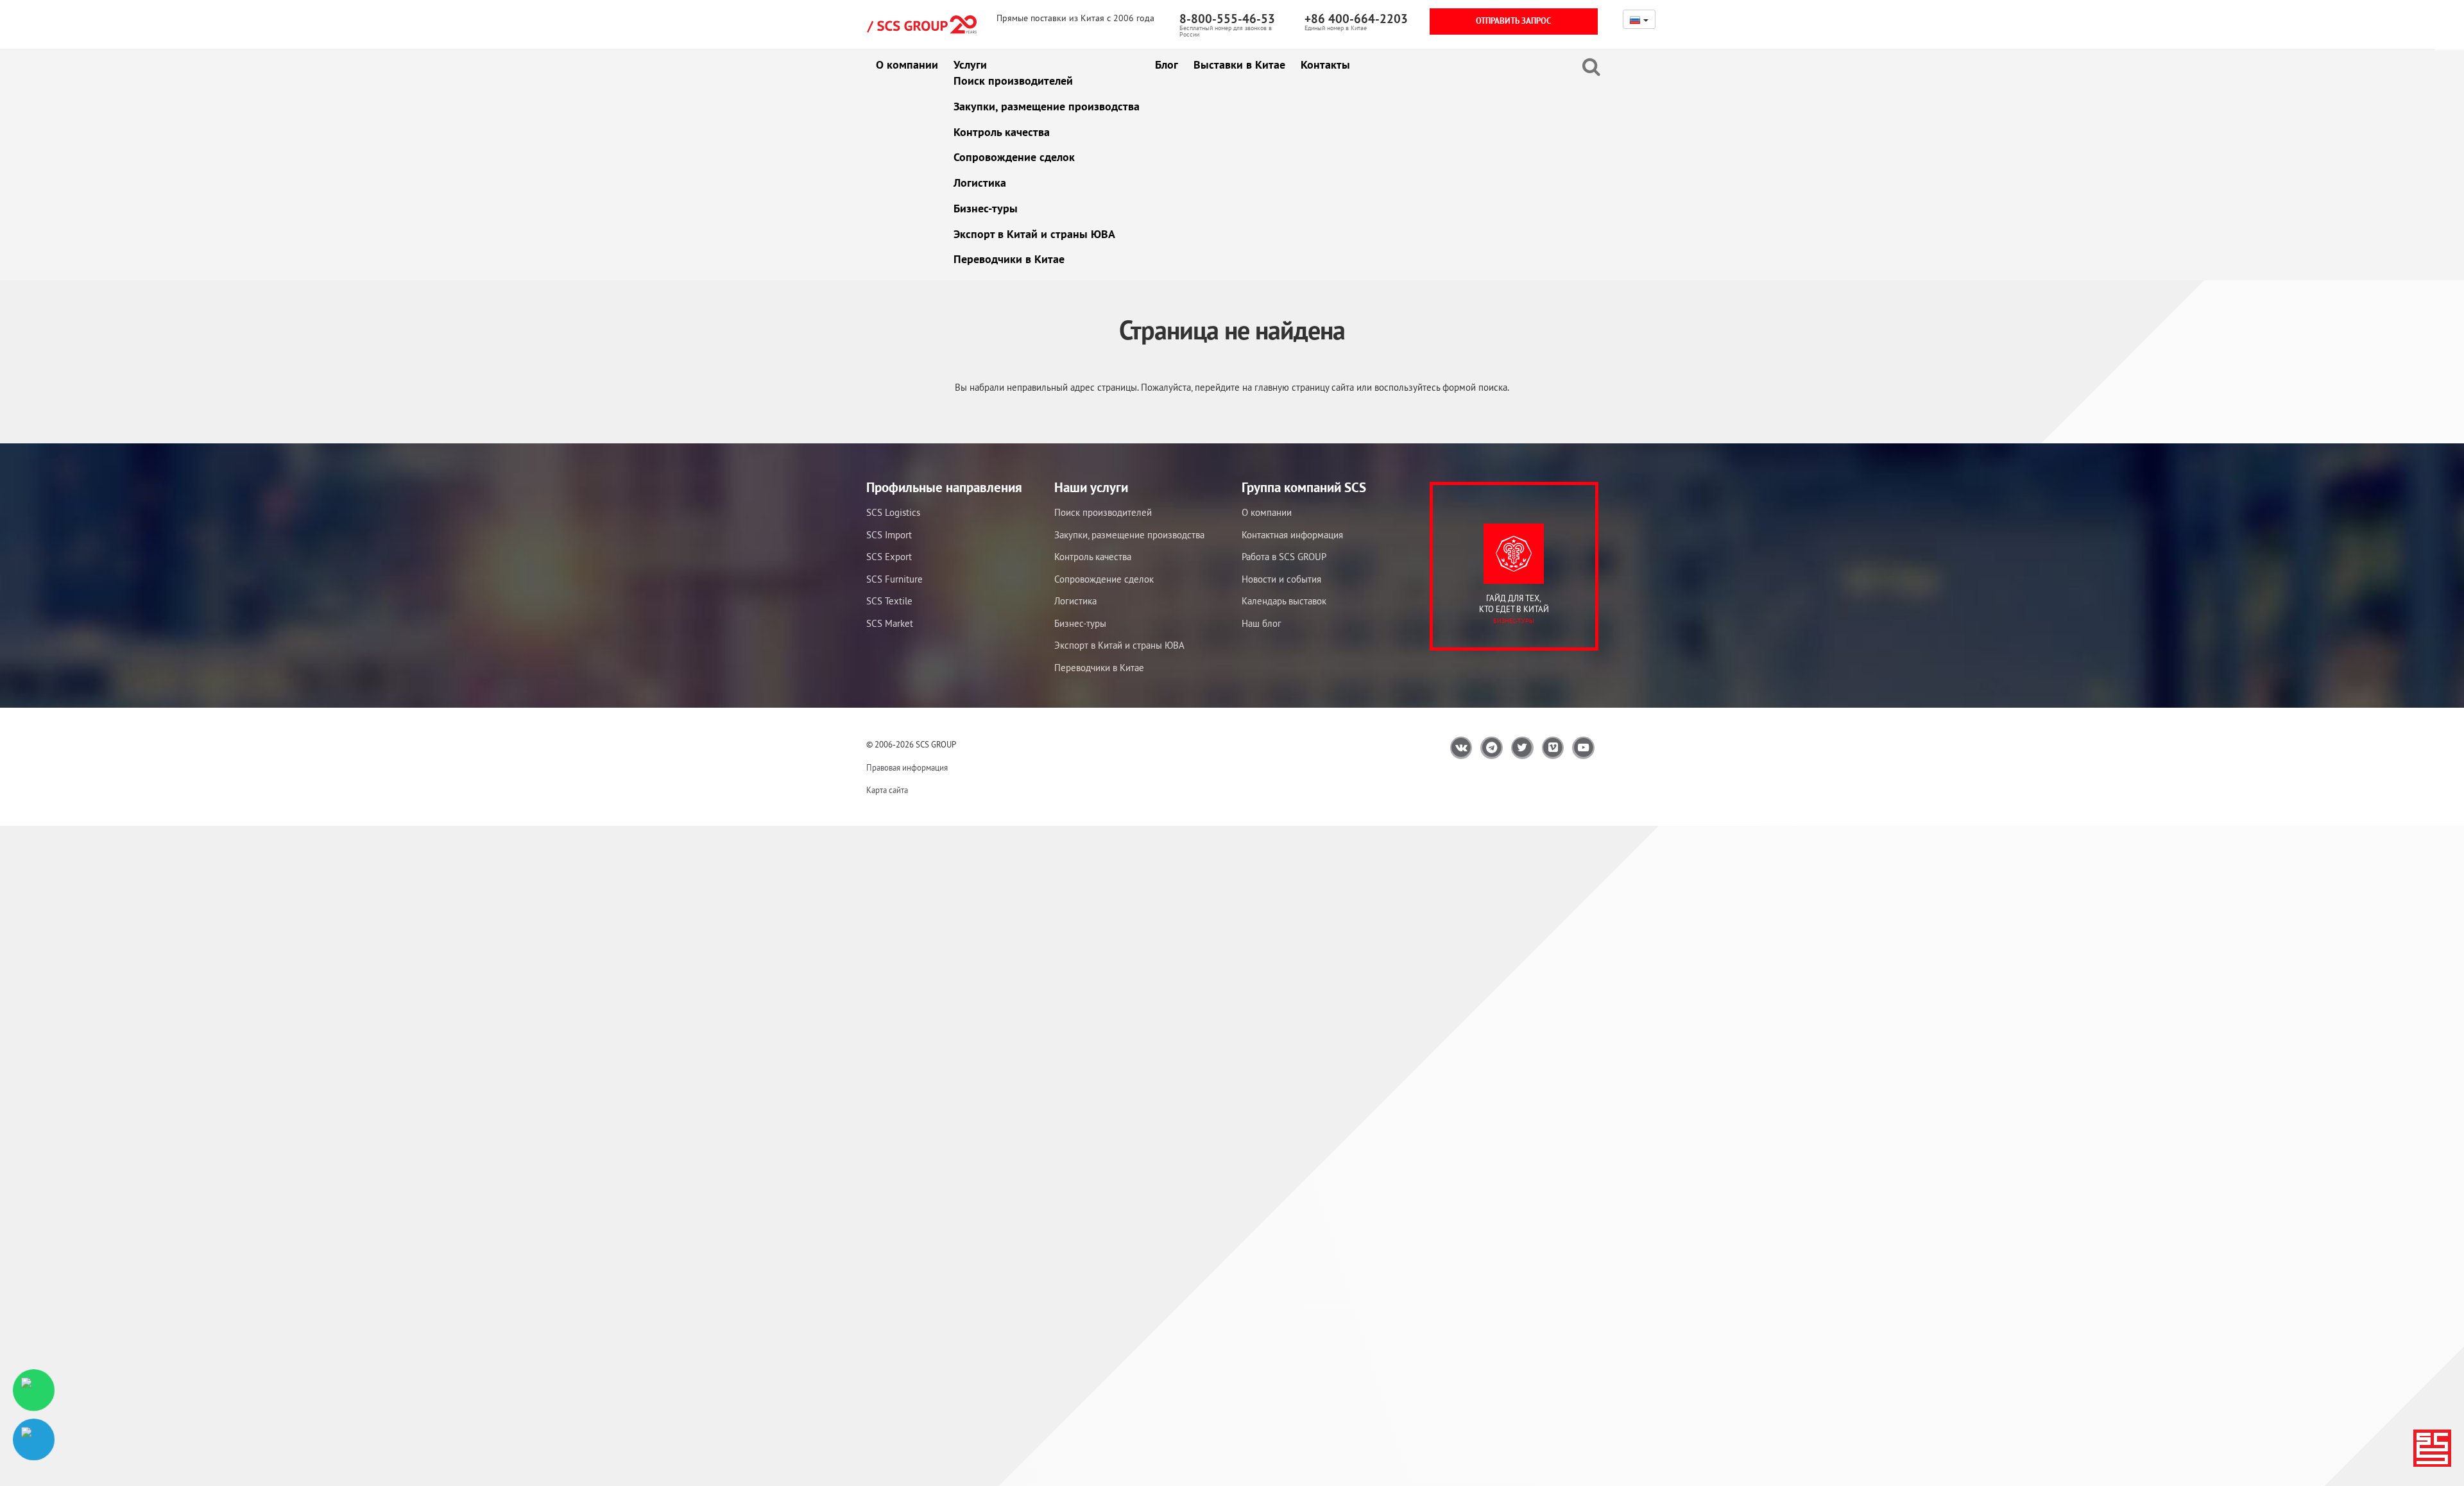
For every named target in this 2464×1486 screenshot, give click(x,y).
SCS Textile (889, 601)
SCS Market (890, 623)
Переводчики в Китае (1009, 259)
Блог (1167, 64)
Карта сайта (887, 790)
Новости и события (1281, 579)
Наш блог (1262, 623)
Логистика (980, 183)
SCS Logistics (893, 512)
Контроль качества (1002, 132)
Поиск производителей (1013, 81)
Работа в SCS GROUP (1284, 557)
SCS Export (889, 557)
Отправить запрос (1513, 21)
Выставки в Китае (1239, 64)
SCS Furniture (894, 579)
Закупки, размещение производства (1047, 106)
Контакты (1325, 64)
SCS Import (889, 535)
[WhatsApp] (34, 1390)
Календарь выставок (1284, 601)
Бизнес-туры (986, 208)
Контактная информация (1292, 535)
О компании (907, 64)
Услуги (970, 64)
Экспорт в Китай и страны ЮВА (1034, 234)
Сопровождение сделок (1014, 157)
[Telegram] (34, 1439)
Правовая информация (907, 768)
